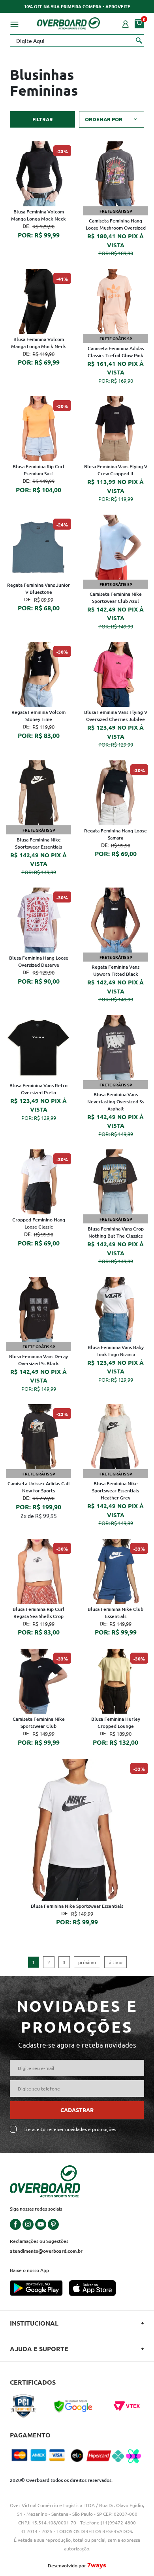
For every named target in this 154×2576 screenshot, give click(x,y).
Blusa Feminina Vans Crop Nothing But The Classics (116, 1232)
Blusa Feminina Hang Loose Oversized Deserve (39, 961)
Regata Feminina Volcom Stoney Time (38, 716)
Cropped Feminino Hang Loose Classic (39, 1223)
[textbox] (77, 41)
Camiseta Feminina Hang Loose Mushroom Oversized (116, 224)
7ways (97, 2565)
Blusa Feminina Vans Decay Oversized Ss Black (38, 1360)
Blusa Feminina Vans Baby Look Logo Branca (116, 1351)
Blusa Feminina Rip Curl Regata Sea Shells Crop (38, 1613)
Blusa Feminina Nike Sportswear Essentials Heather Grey (115, 1491)
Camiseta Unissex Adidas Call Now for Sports (39, 1487)
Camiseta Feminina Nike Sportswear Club (39, 1723)
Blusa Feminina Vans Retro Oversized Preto (38, 1089)
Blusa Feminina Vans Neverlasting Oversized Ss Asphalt (115, 1102)
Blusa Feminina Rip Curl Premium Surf (38, 470)
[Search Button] (139, 40)
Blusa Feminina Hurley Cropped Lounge (116, 1723)
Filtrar (43, 119)
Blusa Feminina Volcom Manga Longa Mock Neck (38, 215)
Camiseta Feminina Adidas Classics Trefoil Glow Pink (116, 352)
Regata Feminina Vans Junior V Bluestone (38, 588)
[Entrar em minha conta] (126, 23)
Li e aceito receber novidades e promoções (70, 2129)
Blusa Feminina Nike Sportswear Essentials (38, 843)
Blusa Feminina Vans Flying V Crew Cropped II (116, 470)
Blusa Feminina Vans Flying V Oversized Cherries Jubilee (116, 716)
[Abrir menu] (14, 23)
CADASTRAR (77, 2110)
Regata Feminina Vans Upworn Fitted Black (115, 970)
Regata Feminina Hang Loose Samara (115, 834)
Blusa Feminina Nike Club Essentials (115, 1613)
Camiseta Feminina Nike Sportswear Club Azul (116, 598)
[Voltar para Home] (69, 22)
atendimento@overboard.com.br (46, 2251)
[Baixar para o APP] (39, 2289)
